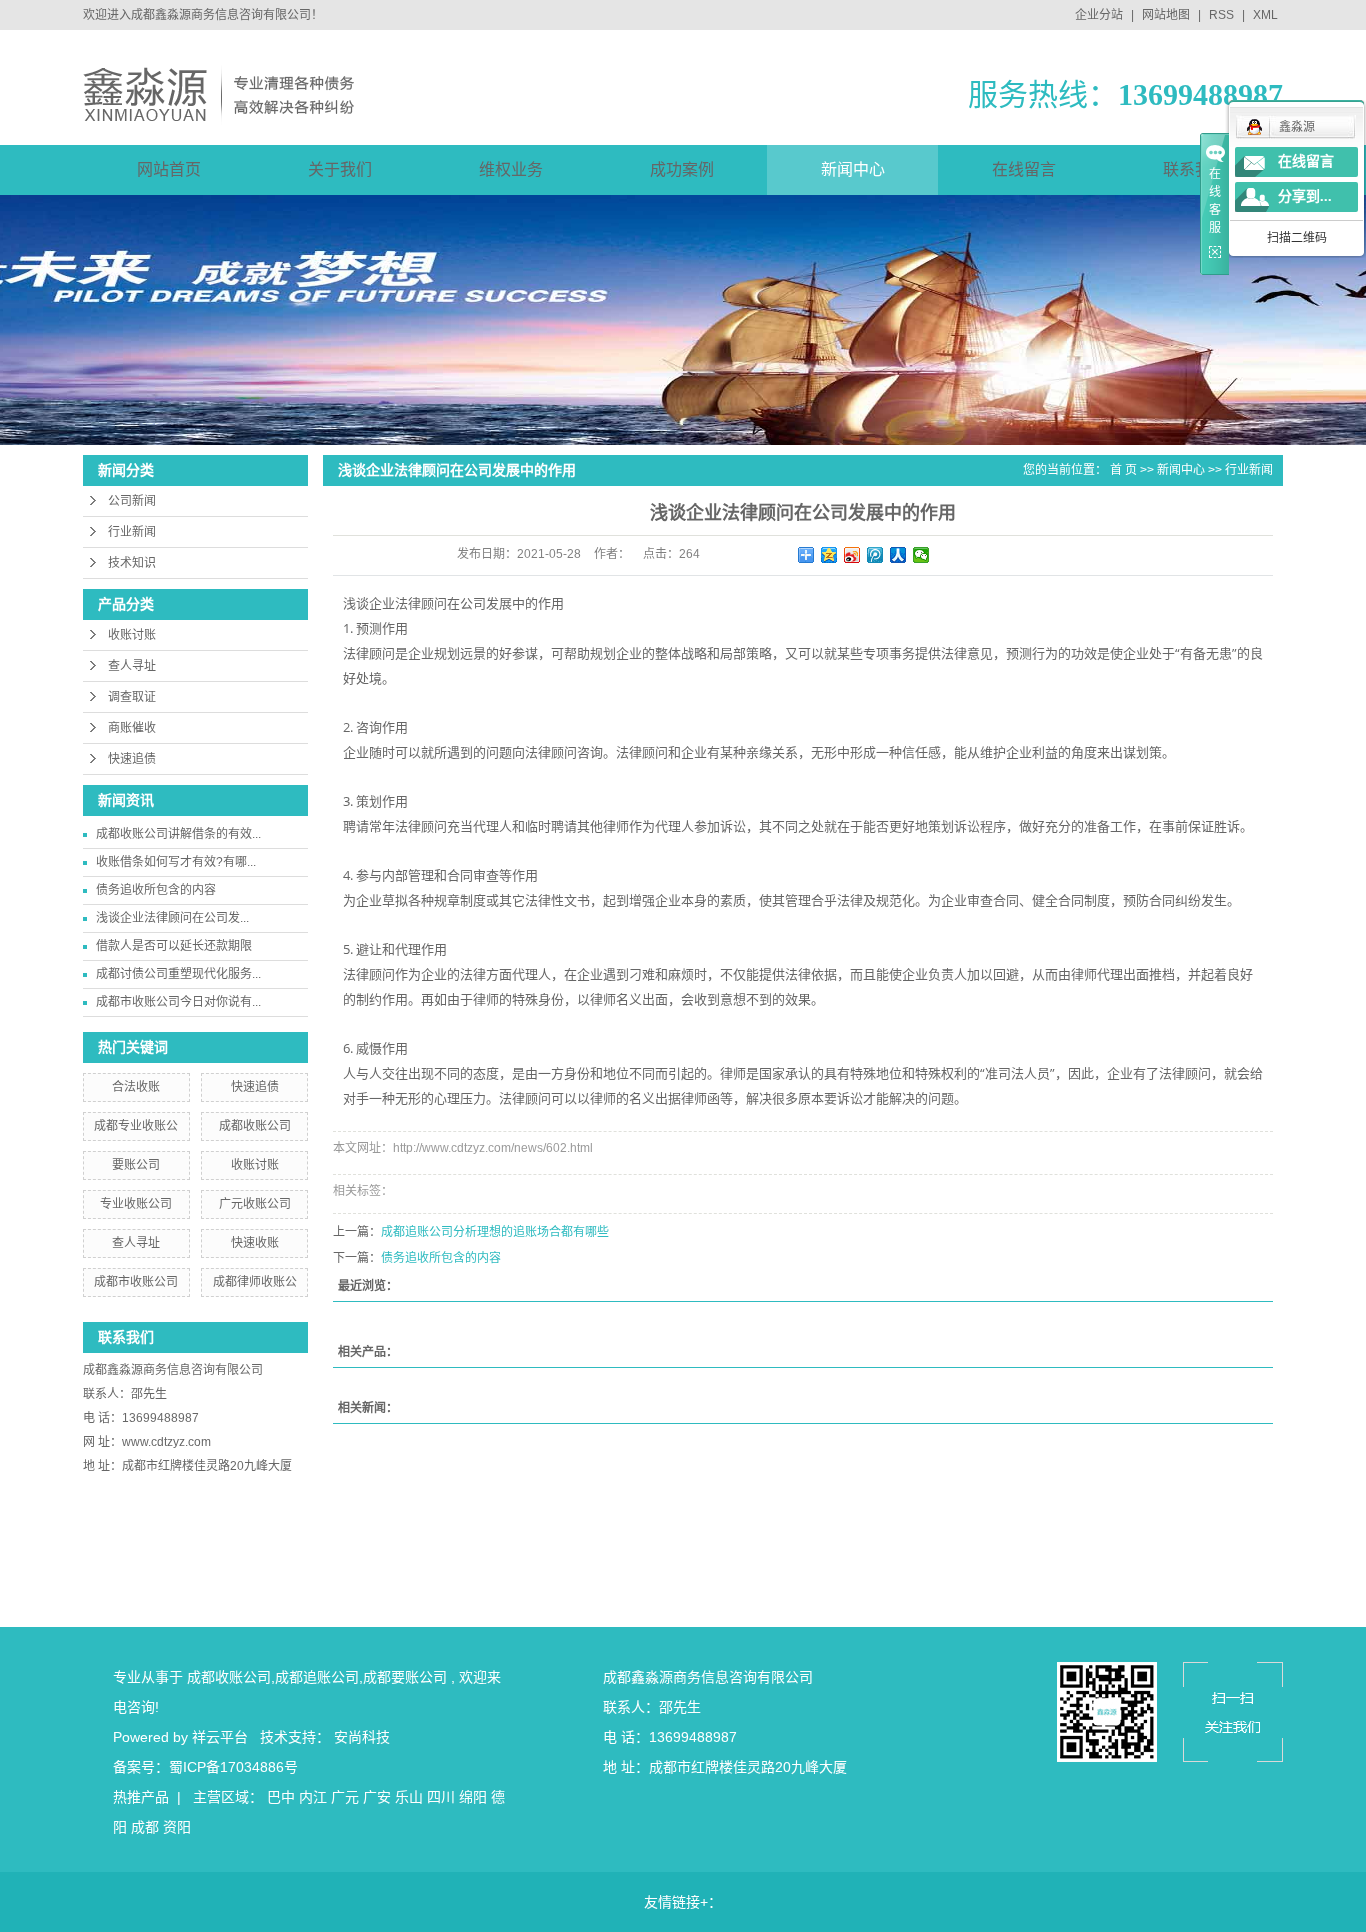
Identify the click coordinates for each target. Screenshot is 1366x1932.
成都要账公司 (405, 1677)
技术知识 (132, 563)
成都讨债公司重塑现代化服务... (178, 974)
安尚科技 (362, 1737)
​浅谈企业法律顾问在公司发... (172, 918)
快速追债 (132, 759)
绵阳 (473, 1797)
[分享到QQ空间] (829, 555)
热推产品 (141, 1797)
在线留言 (1024, 169)
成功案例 (682, 169)
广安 (377, 1797)
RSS (1221, 15)
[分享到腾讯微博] (875, 555)
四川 (441, 1797)
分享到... (1305, 196)
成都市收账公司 (136, 1282)
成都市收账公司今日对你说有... (178, 1002)
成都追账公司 (317, 1677)
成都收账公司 (255, 1126)
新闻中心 (853, 169)
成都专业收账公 (136, 1126)
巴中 (281, 1797)
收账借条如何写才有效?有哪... (176, 862)
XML (1265, 15)
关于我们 (340, 169)
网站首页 (169, 169)
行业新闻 (132, 532)
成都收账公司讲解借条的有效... (178, 834)
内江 (313, 1797)
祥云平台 (220, 1737)
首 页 (1123, 470)
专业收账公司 (136, 1204)
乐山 (409, 1797)
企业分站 (1099, 15)
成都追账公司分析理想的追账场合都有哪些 (495, 1232)
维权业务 (511, 169)
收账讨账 (132, 635)
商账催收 (132, 728)
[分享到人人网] (898, 555)
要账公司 (136, 1165)
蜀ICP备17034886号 (233, 1767)
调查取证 (132, 697)
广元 (345, 1797)
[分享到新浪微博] (852, 555)
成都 (145, 1827)
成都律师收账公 (255, 1282)
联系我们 (1195, 169)
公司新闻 (132, 501)
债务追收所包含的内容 (156, 890)
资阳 (177, 1827)
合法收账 (136, 1087)
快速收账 (255, 1243)
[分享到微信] (921, 555)
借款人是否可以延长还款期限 (174, 946)
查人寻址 (132, 666)
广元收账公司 (255, 1204)
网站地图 (1167, 15)
